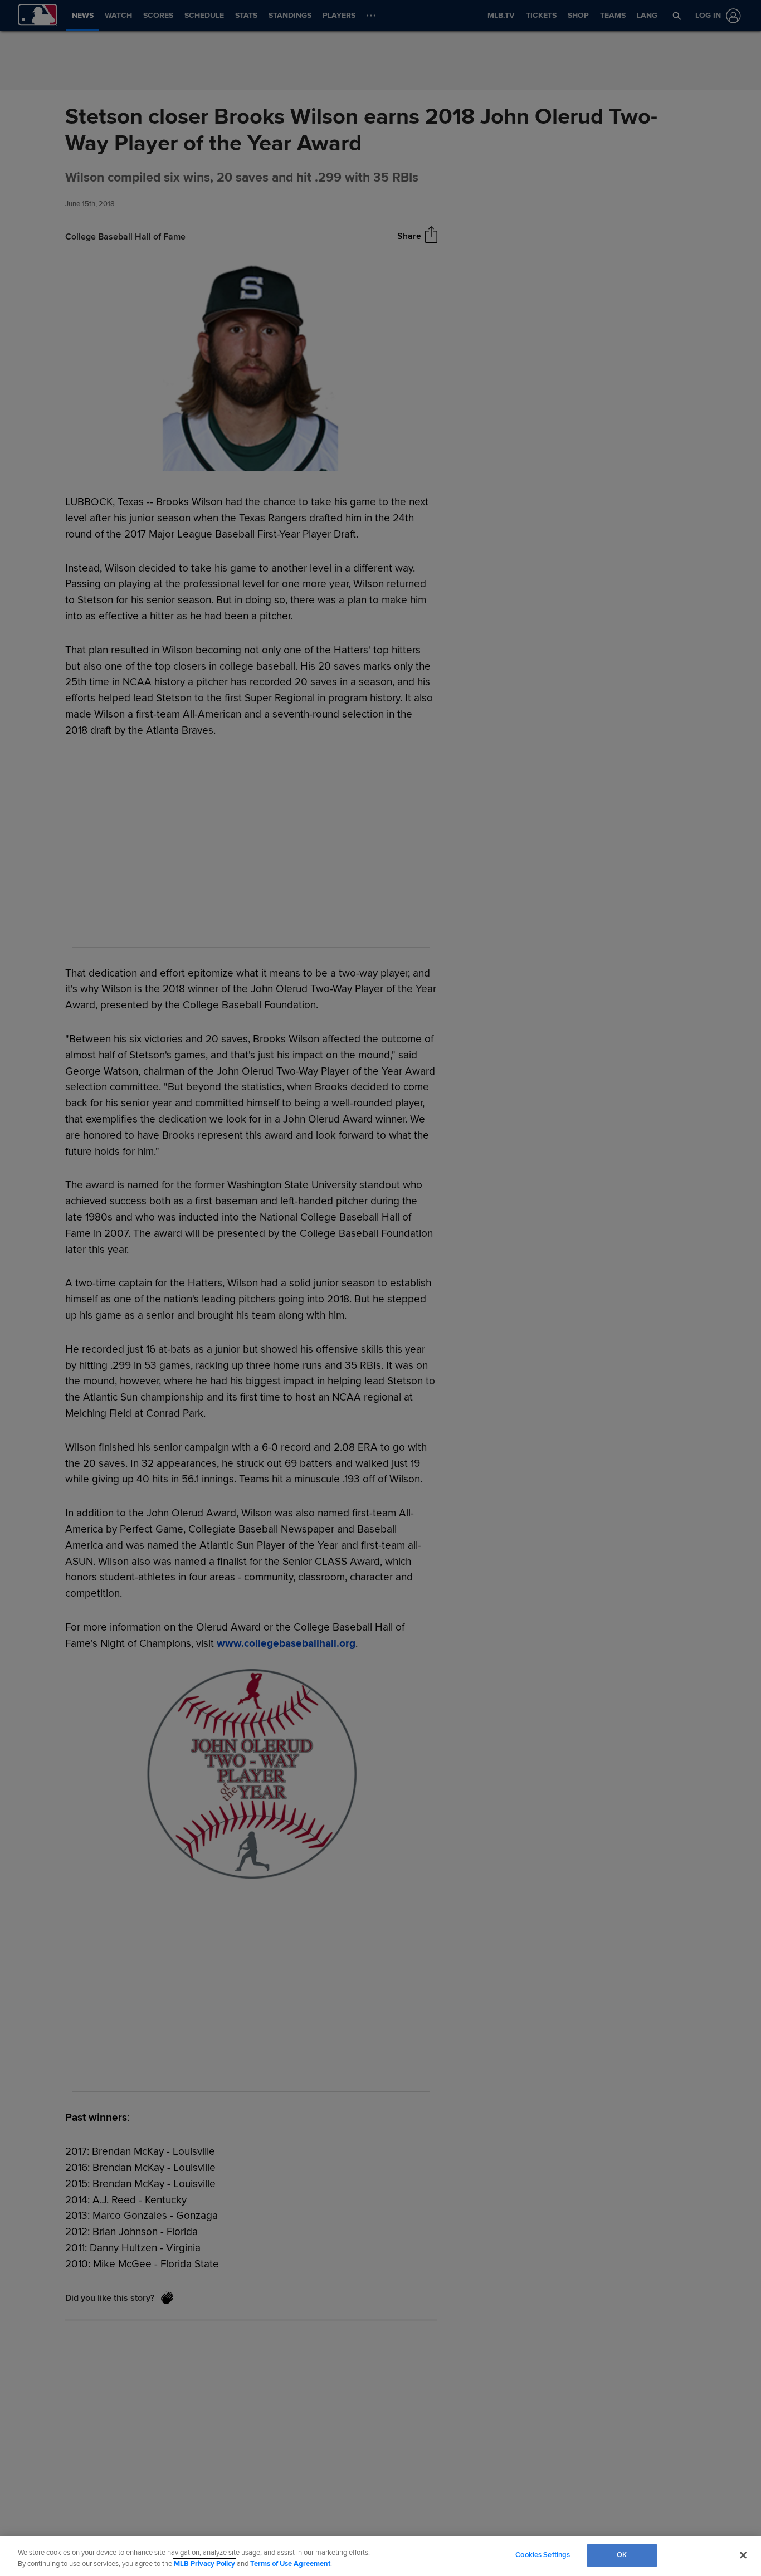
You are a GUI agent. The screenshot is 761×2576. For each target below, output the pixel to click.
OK (622, 2555)
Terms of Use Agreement (290, 2564)
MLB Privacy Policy (204, 2564)
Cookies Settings (543, 2555)
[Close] (743, 2555)
